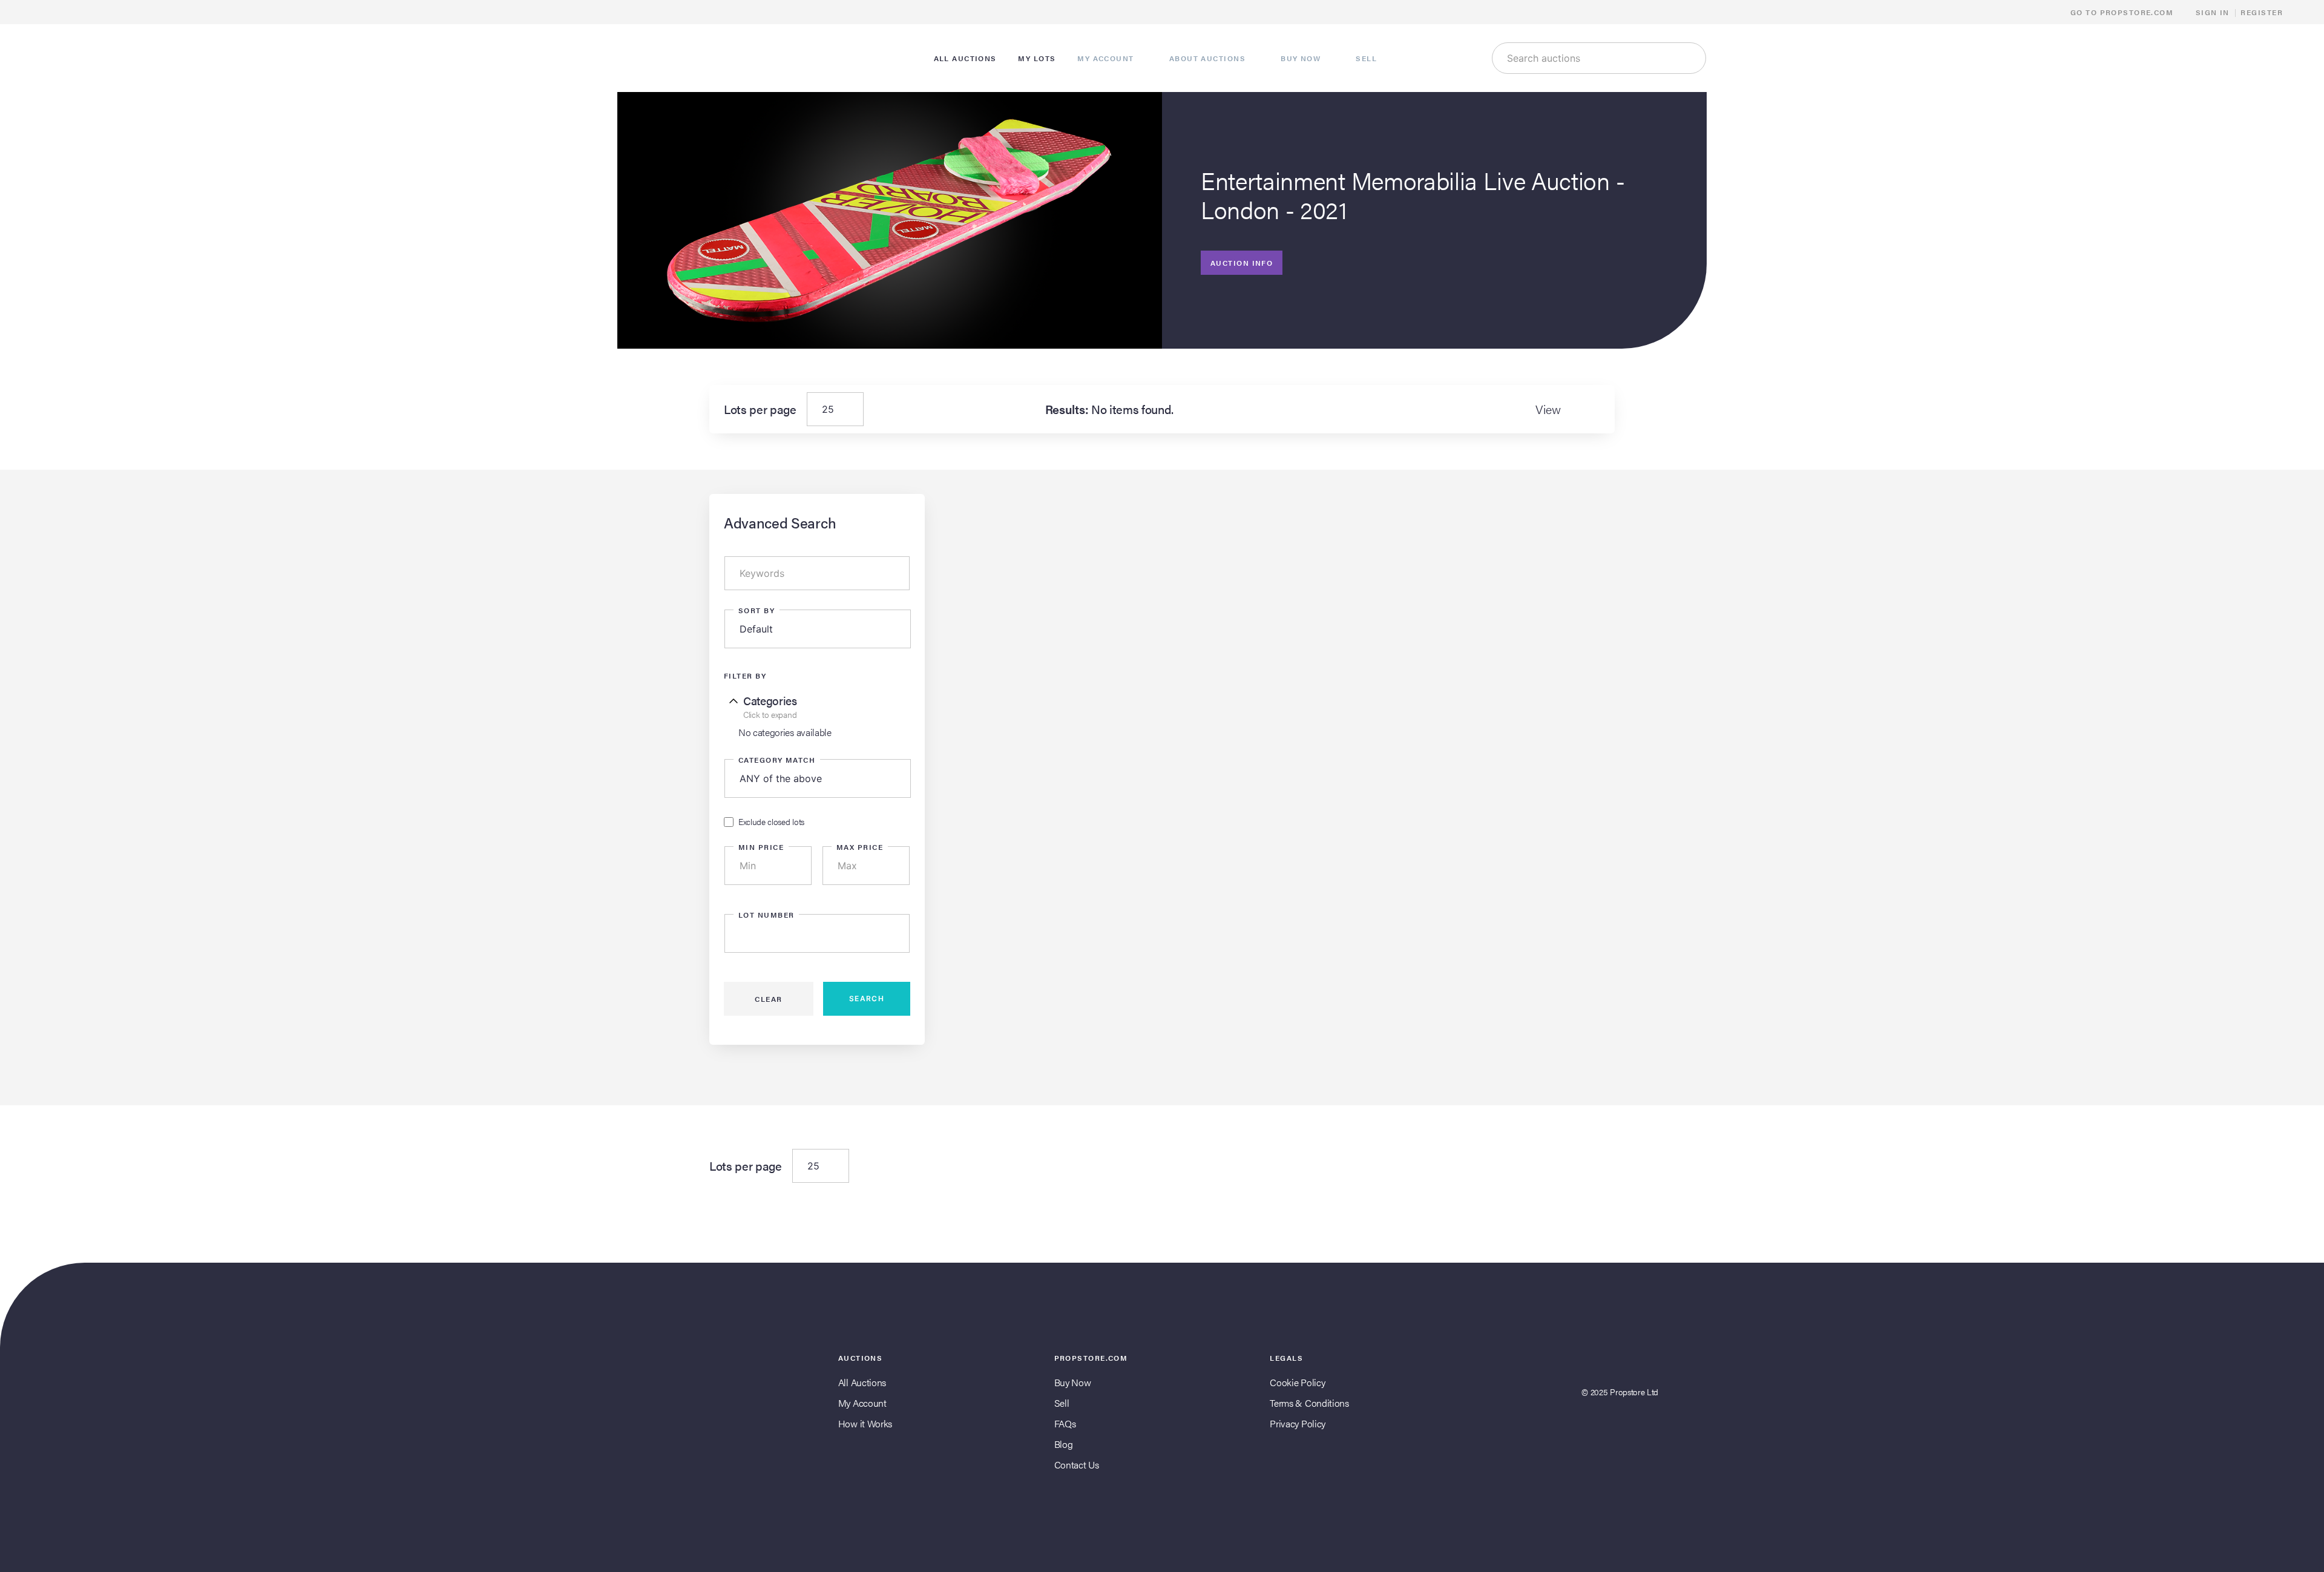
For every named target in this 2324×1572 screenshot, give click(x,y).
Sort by (757, 610)
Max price (860, 847)
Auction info (1242, 263)
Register (2262, 12)
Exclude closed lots (771, 822)
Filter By (745, 676)
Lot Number (766, 915)
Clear (768, 999)
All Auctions (862, 1382)
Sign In (2213, 12)
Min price (761, 847)
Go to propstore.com (2123, 12)
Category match (777, 760)
